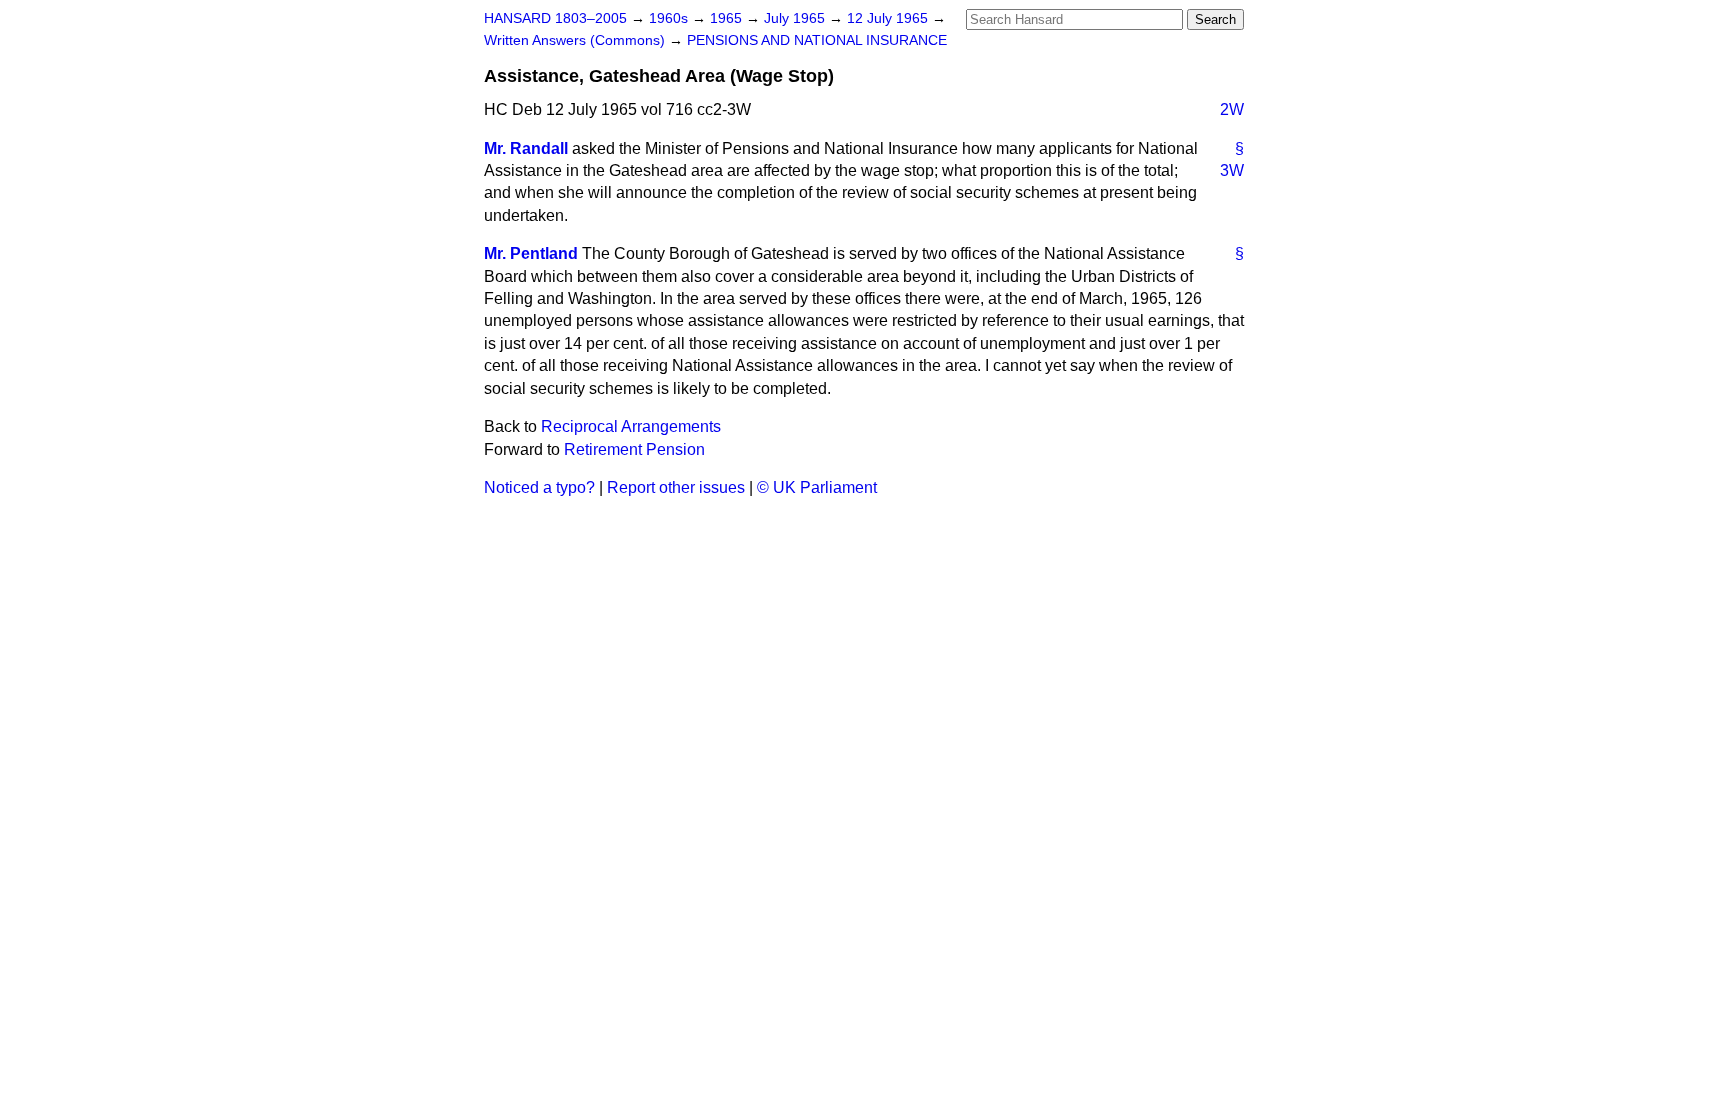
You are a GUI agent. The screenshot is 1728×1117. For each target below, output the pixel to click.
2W (1232, 109)
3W (1232, 170)
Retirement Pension (634, 449)
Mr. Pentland (531, 253)
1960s (670, 18)
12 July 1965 (889, 18)
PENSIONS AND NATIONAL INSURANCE (817, 40)
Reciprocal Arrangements (631, 426)
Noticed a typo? (539, 487)
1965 (728, 18)
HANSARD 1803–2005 (555, 18)
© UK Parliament (817, 487)
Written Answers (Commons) (576, 40)
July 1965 (796, 18)
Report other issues (676, 487)
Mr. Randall (526, 148)
